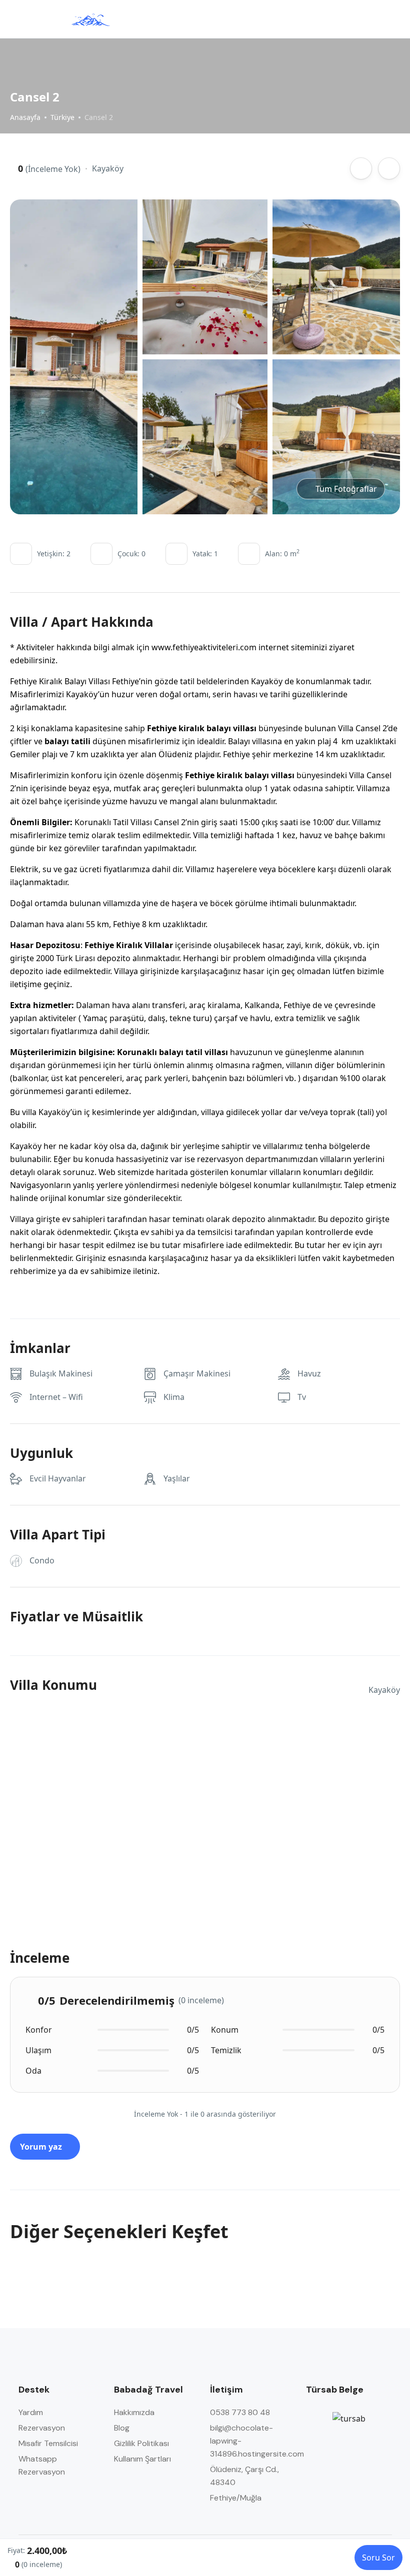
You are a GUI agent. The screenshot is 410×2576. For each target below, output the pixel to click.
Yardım (31, 2412)
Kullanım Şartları (142, 2459)
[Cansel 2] (75, 357)
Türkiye (62, 117)
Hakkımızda (134, 2412)
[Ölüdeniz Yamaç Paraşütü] (90, 19)
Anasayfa (25, 117)
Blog (122, 2428)
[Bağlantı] (361, 168)
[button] (366, 19)
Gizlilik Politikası (141, 2443)
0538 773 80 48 (240, 2412)
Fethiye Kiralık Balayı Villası (61, 681)
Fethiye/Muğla (236, 2498)
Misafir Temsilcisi (48, 2443)
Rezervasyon (42, 2428)
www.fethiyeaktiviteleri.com (204, 647)
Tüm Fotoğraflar (346, 489)
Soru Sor (378, 2558)
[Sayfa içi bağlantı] (385, 19)
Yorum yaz (42, 2147)
